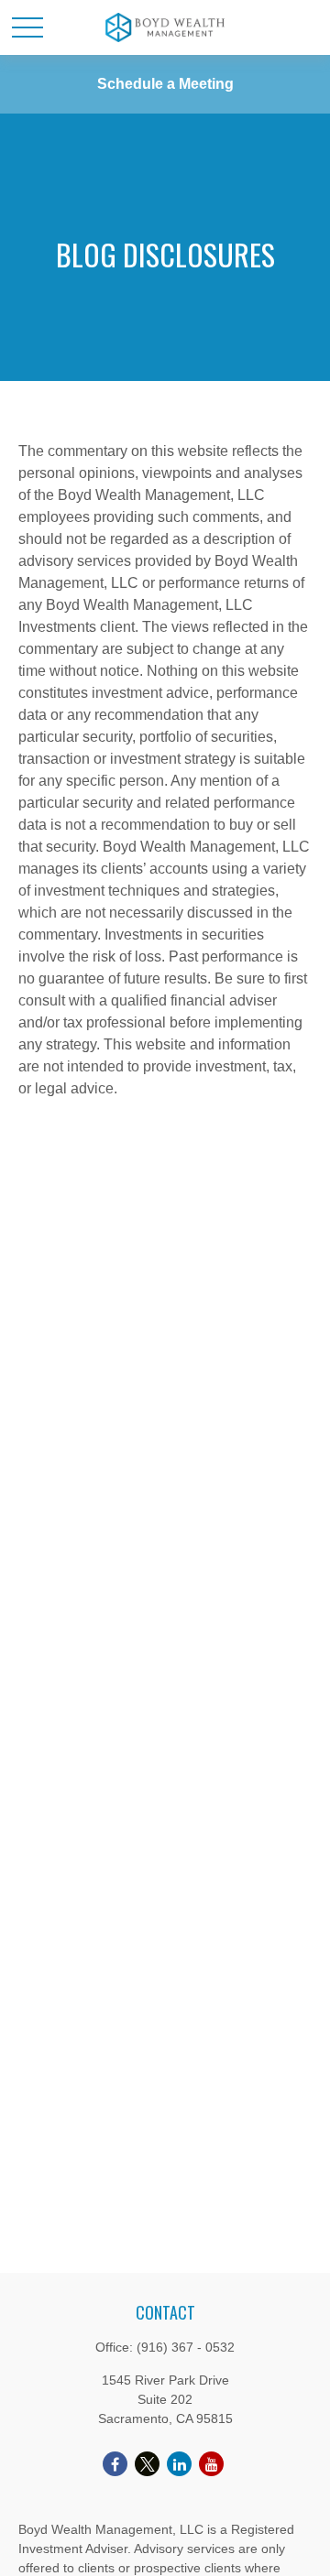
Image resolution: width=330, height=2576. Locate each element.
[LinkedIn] (179, 2464)
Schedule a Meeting (165, 84)
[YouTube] (211, 2464)
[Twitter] (147, 2464)
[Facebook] (115, 2464)
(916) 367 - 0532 (186, 2347)
